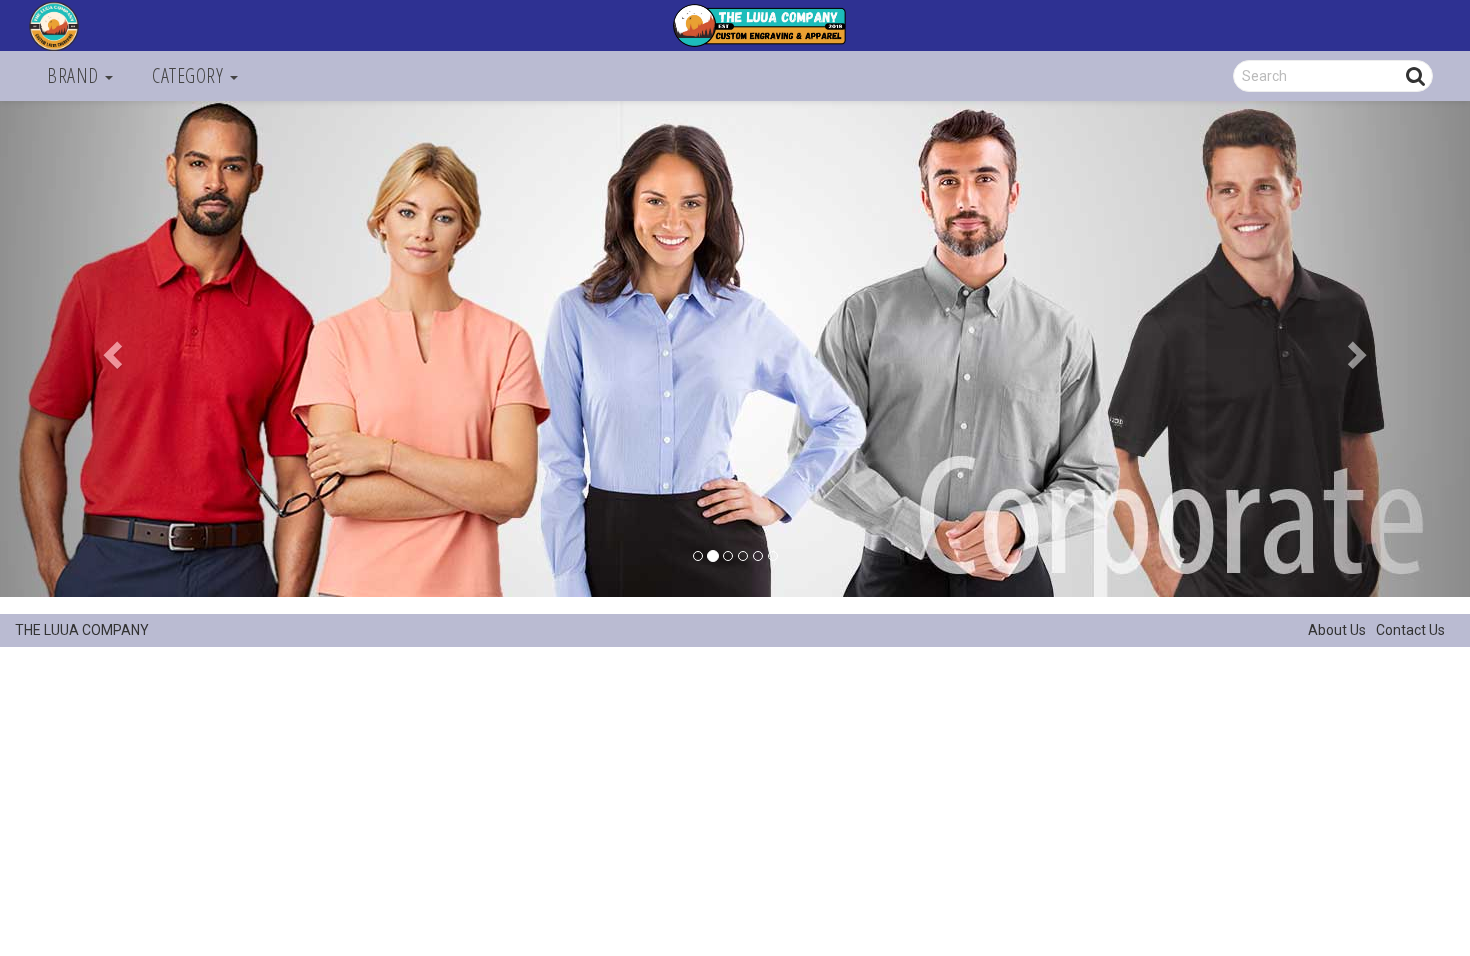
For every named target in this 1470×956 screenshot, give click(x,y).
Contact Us (1410, 630)
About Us (1337, 630)
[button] (110, 349)
